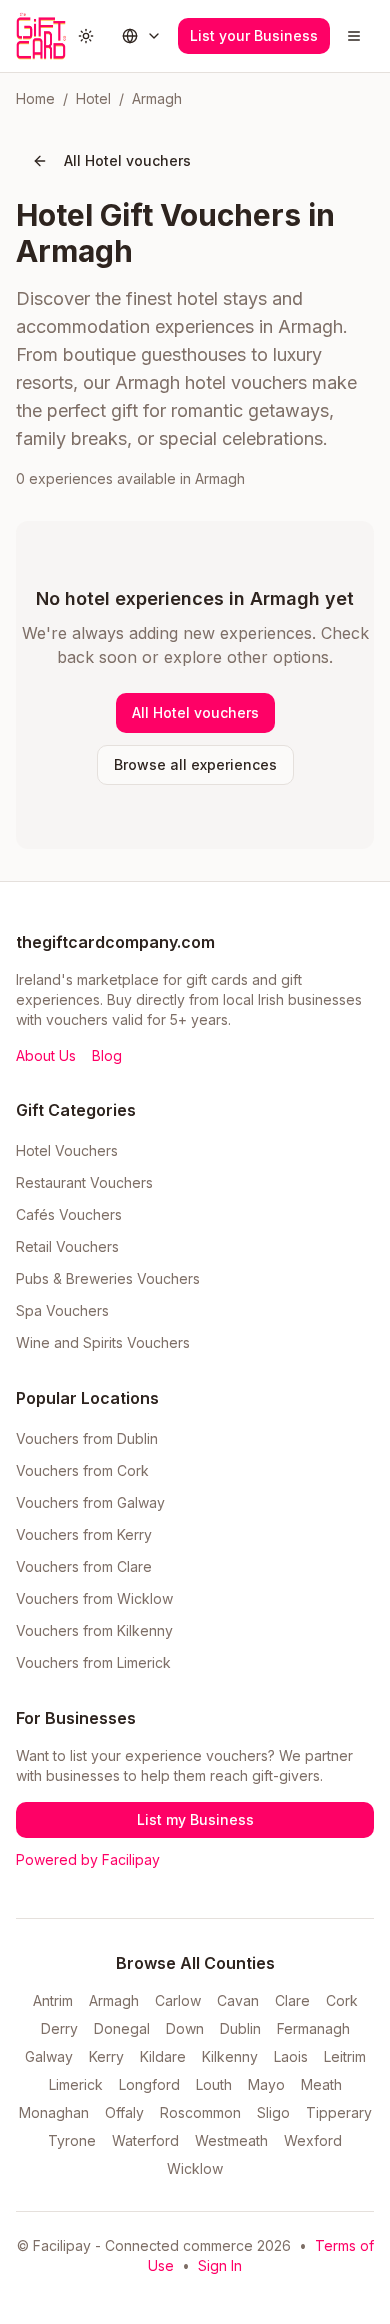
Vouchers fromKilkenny (94, 1630)
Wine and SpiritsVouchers (103, 1342)
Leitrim (345, 2056)
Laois (291, 2056)
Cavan (238, 2000)
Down (185, 2028)
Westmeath (231, 2140)
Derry (59, 2028)
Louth (214, 2084)
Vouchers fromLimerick (93, 1662)
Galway (49, 2056)
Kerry (106, 2056)
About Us (46, 1055)
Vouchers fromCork (82, 1470)
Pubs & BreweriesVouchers (108, 1278)
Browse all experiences (195, 764)
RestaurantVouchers (84, 1182)
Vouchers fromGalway (90, 1502)
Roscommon (200, 2112)
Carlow (178, 2000)
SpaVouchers (62, 1310)
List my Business (195, 1819)
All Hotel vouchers (127, 160)
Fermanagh (313, 2028)
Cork (342, 2000)
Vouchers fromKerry (84, 1534)
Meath (321, 2084)
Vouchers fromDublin (87, 1438)
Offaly (124, 2112)
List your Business (254, 35)
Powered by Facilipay (88, 1859)
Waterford (145, 2140)
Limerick (76, 2084)
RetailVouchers (67, 1246)
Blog (107, 1055)
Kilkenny (230, 2056)
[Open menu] (354, 36)
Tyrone (72, 2140)
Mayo (266, 2084)
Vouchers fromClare (84, 1566)
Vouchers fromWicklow (94, 1598)
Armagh (114, 2000)
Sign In (220, 2265)
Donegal (122, 2028)
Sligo (273, 2112)
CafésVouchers (69, 1214)
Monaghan (54, 2112)
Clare (292, 2000)
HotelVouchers (67, 1150)
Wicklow (195, 2168)
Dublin (240, 2028)
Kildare (163, 2056)
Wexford (313, 2140)
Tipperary (339, 2112)
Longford (149, 2084)
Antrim (53, 2000)
